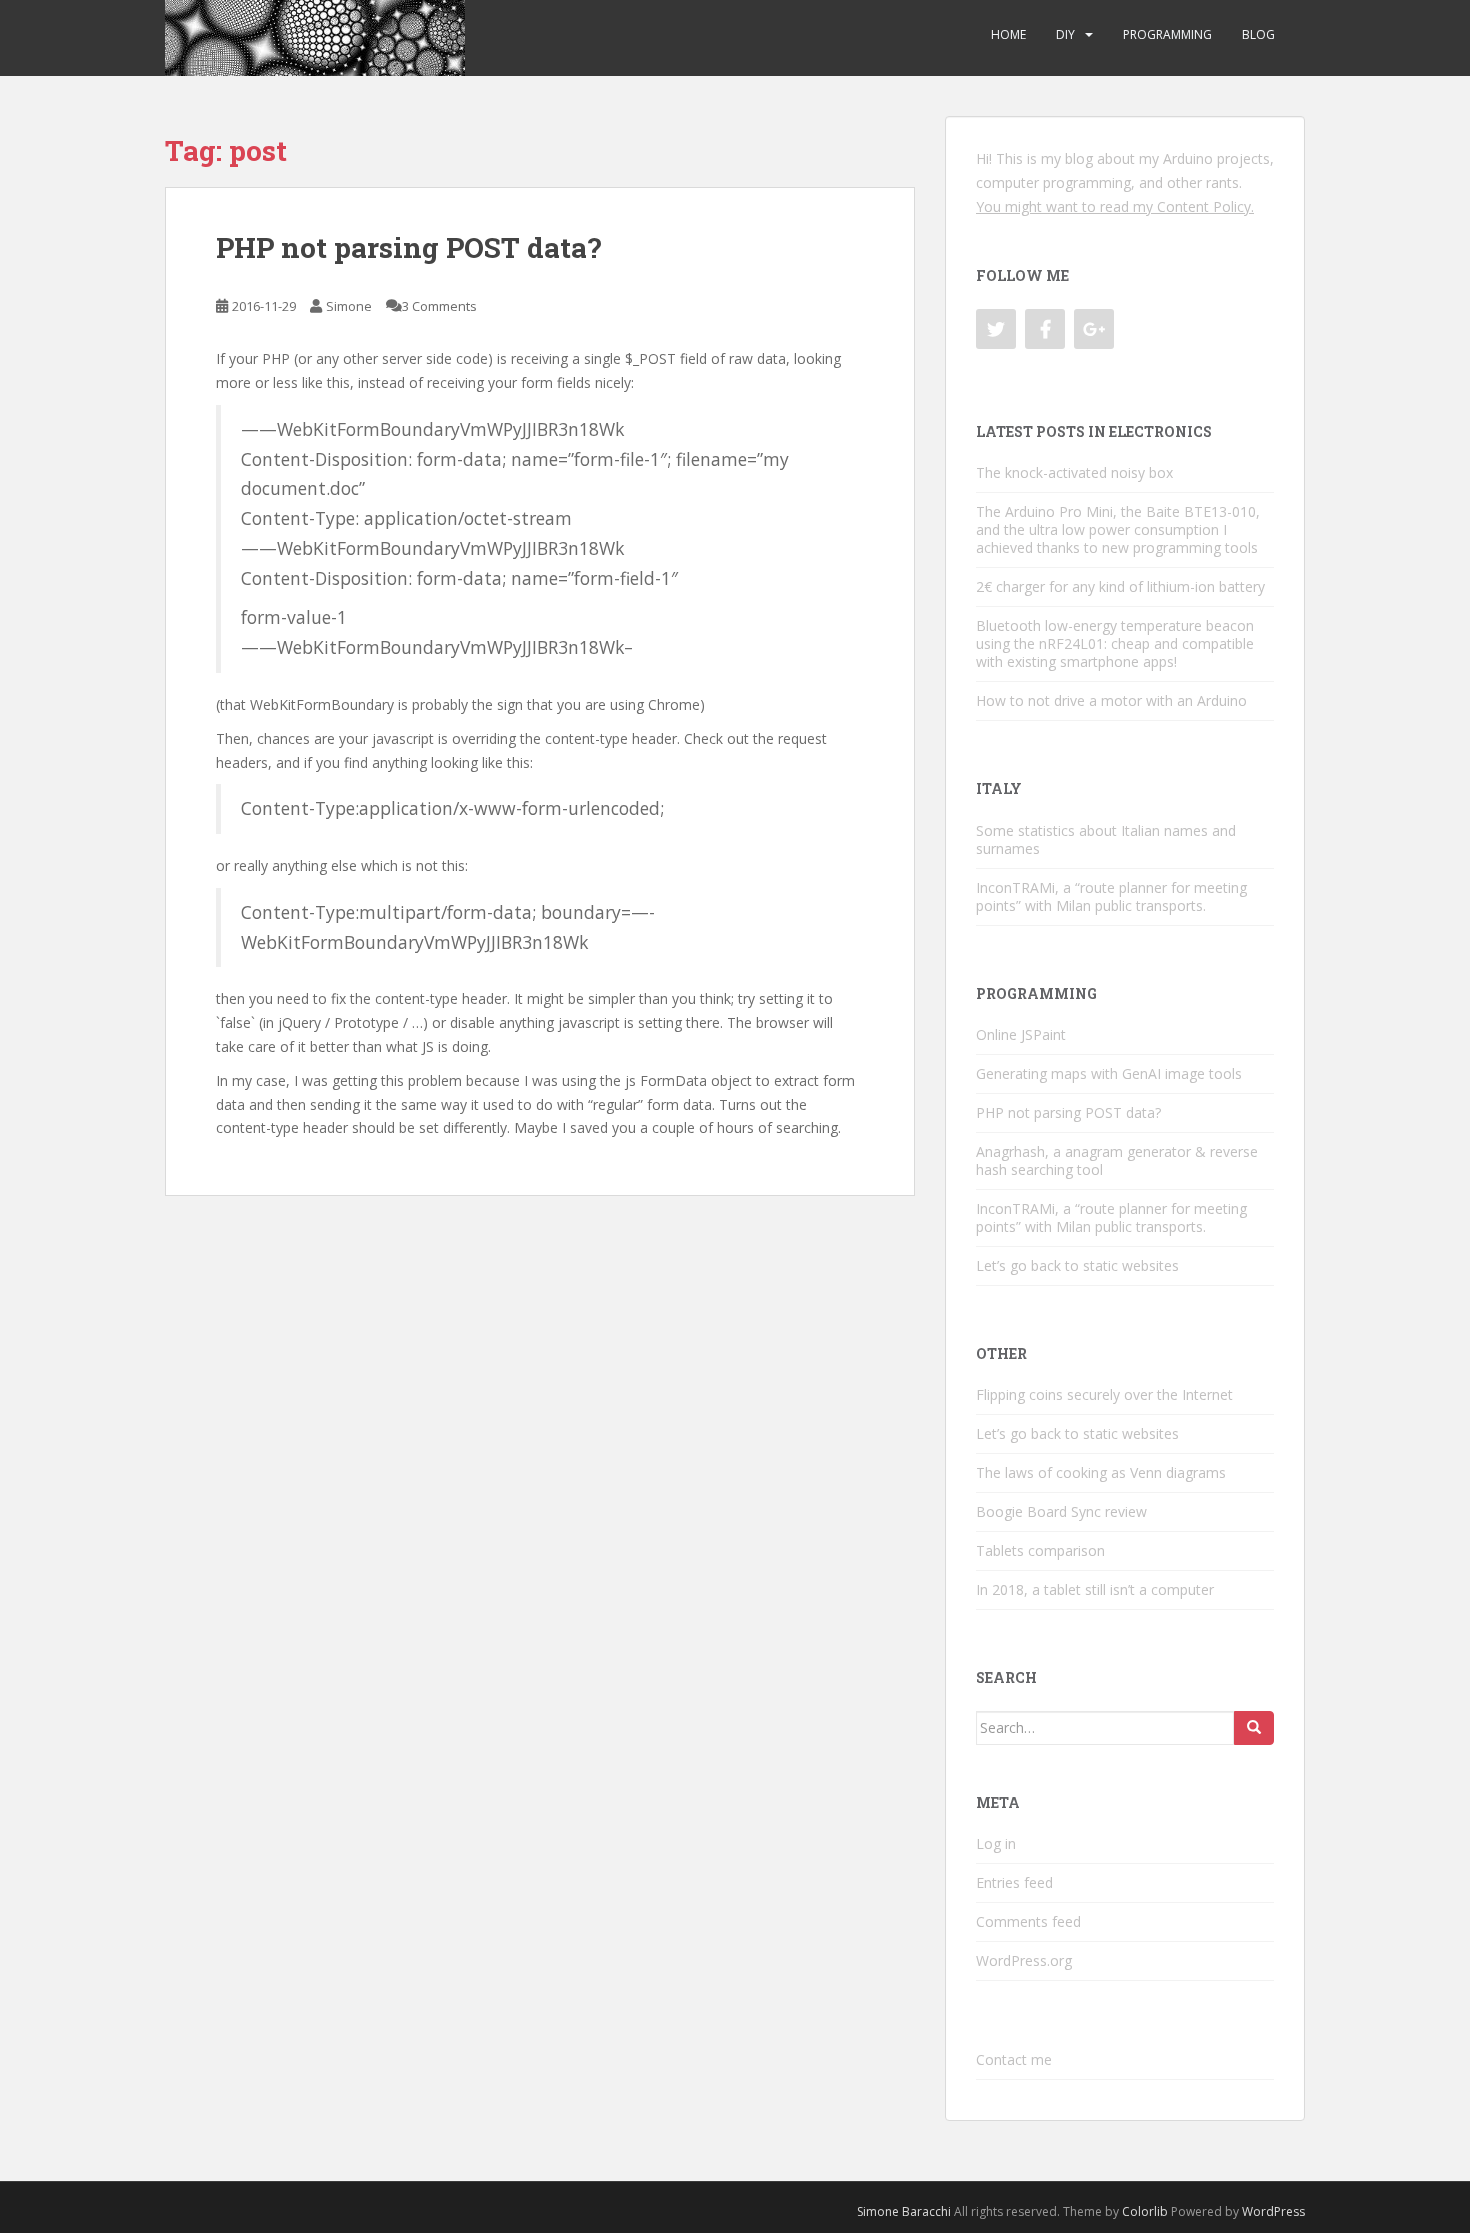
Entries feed (1014, 1882)
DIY (1065, 34)
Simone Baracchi (904, 2211)
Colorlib (1145, 2211)
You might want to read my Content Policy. (1115, 206)
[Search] (1254, 1728)
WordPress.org (1024, 1960)
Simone (349, 306)
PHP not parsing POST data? (408, 247)
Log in (996, 1843)
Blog (1258, 34)
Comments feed (1028, 1921)
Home (1008, 34)
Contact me (1014, 2059)
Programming (1167, 34)
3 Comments (439, 306)
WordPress (1273, 2211)
